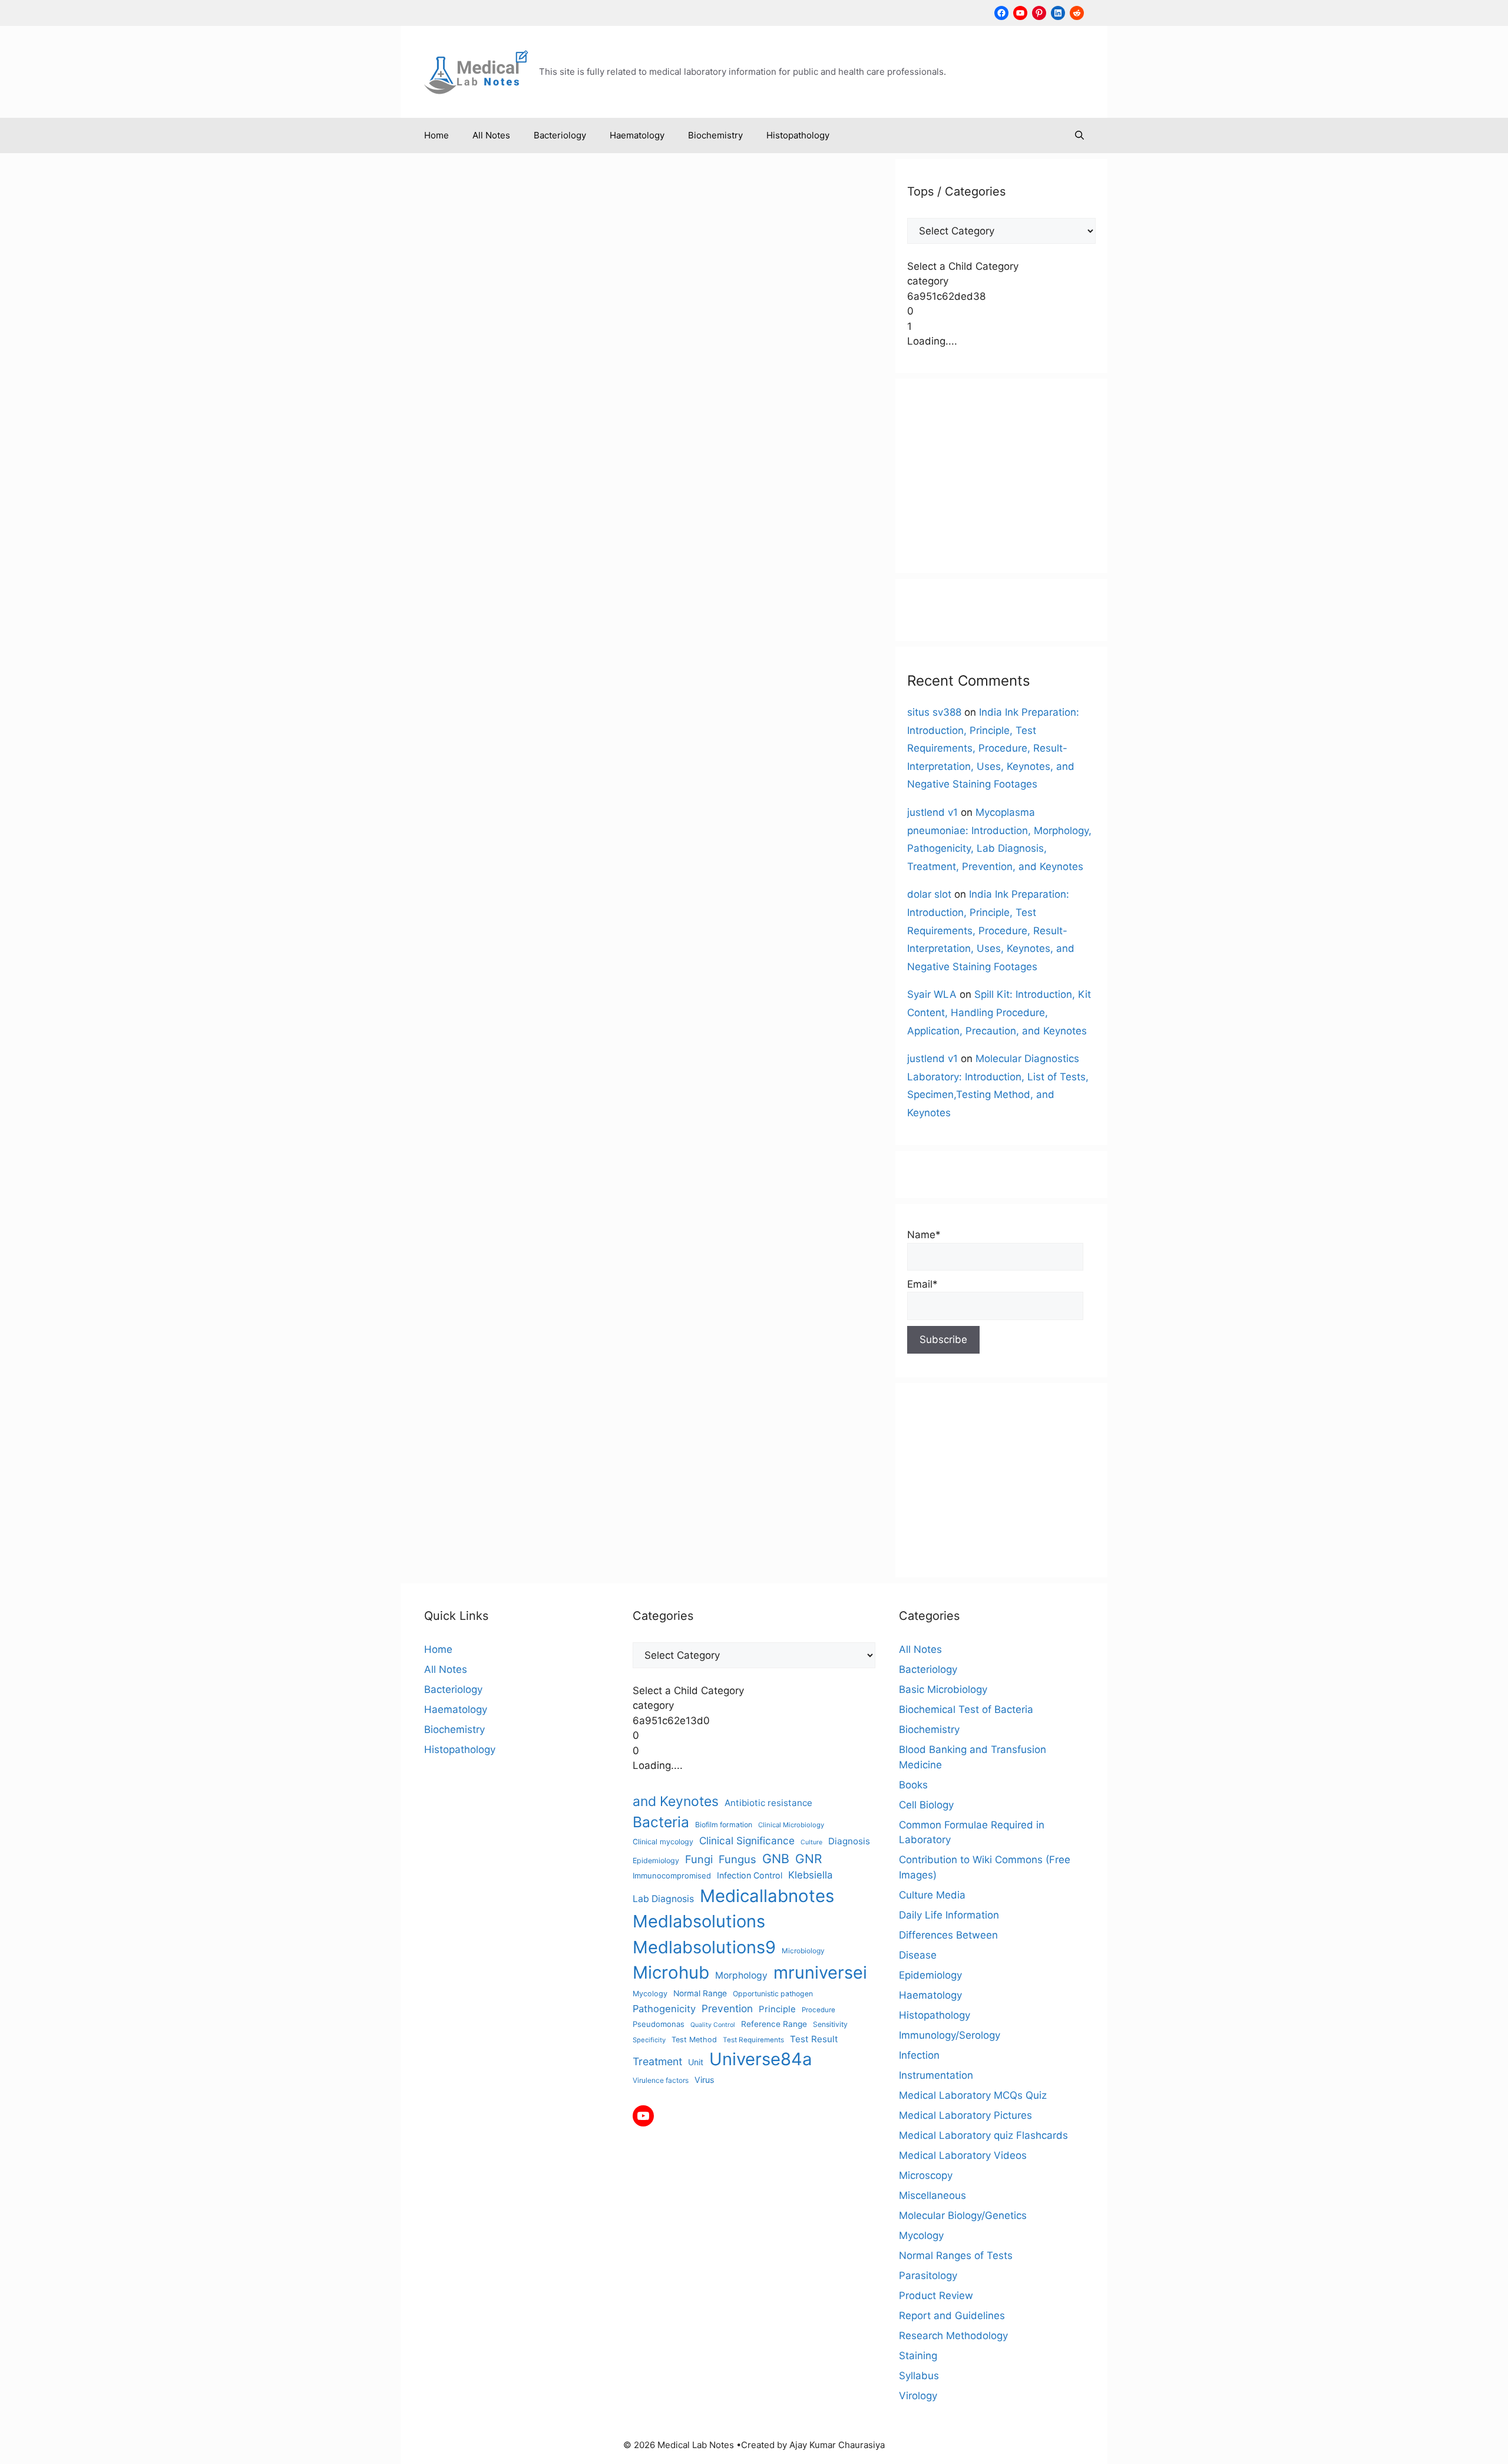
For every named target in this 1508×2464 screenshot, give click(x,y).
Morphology (741, 1975)
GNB (776, 1858)
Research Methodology (953, 2336)
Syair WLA (932, 994)
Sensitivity (830, 2024)
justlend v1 (932, 812)
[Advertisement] (1001, 476)
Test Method (694, 2040)
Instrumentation (936, 2075)
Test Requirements (753, 2040)
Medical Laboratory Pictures (965, 2115)
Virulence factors (661, 2080)
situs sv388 (934, 712)
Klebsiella (810, 1875)
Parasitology (928, 2276)
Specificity (649, 2040)
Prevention (727, 2008)
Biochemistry (715, 135)
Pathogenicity (664, 2009)
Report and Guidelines (952, 2316)
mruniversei (548, 739)
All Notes (491, 135)
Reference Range (774, 2024)
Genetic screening (530, 701)
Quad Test (557, 777)
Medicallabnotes (543, 726)
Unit (696, 2062)
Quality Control (713, 2025)
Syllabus (919, 2376)
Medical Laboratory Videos (963, 2155)
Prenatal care (550, 764)
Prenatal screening (496, 777)
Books (913, 1785)
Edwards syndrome (451, 701)
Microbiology (803, 1951)
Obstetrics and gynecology (466, 764)
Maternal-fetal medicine (459, 726)
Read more (450, 613)
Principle (777, 2009)
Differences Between (948, 1935)
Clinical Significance (510, 688)
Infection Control (750, 1875)
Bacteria (661, 1822)
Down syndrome (586, 688)
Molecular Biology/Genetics (963, 2215)
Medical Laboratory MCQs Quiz (973, 2095)
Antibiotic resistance (768, 1803)
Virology (918, 2396)
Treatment (657, 2061)
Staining (918, 2356)
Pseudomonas (659, 2024)
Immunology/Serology (567, 649)
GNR (808, 1859)
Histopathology (798, 135)
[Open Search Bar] (1079, 135)
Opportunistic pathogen (773, 1994)
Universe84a (570, 790)
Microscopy (926, 2175)
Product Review (936, 2296)
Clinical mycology (663, 1842)
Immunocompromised (672, 1876)
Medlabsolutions (445, 739)
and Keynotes (676, 1801)
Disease (918, 1955)
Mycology (650, 1994)
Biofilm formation (724, 1825)
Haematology (637, 135)
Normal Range (475, 752)
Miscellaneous (440, 662)
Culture (811, 1842)
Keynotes (596, 714)
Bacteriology (560, 135)
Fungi (699, 1859)
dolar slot (929, 894)
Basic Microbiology (943, 1689)
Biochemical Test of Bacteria (966, 1709)
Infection (919, 2055)
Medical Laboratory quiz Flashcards (983, 2135)
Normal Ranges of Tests (521, 662)
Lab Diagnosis (663, 1899)
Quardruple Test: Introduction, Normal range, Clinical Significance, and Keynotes (517, 287)
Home (436, 135)
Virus (704, 2080)
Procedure (819, 2010)
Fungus (738, 1859)
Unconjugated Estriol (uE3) (487, 790)
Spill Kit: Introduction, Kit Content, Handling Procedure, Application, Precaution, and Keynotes (999, 1012)
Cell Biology (926, 1805)
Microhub (501, 739)
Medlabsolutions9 (704, 1947)
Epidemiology (656, 1861)
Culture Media (932, 1895)
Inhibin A (556, 714)
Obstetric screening (546, 752)
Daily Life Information (949, 1915)
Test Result (814, 2039)
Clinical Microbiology (791, 1825)
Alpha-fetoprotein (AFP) (473, 675)
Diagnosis (849, 1841)
